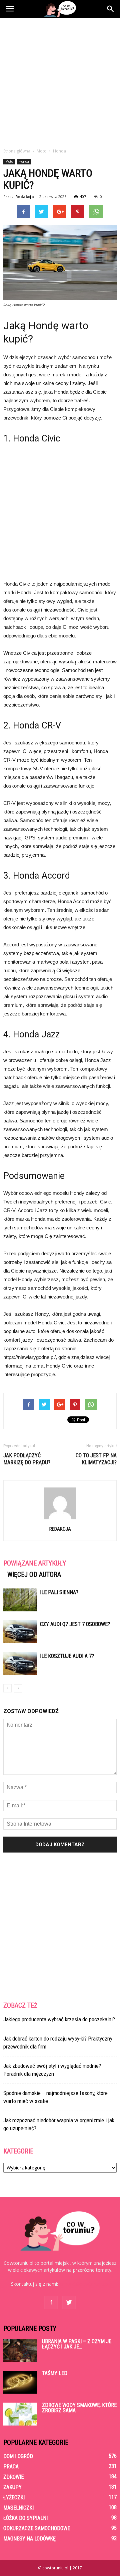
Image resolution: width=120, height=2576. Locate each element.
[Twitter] (69, 2303)
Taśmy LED (55, 2373)
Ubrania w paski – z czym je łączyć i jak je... (77, 2344)
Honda (24, 161)
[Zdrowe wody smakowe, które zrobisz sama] (20, 2414)
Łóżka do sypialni (25, 2518)
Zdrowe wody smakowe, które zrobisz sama (79, 2408)
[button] (111, 9)
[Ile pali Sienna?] (20, 1600)
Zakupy (12, 2487)
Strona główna (17, 151)
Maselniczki (18, 2508)
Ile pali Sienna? (59, 1592)
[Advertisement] (60, 81)
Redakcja (25, 196)
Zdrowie (13, 2477)
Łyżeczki (14, 2497)
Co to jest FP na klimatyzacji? (96, 1459)
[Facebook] (51, 2303)
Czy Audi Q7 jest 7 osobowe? (75, 1624)
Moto (9, 161)
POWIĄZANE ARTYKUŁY (35, 1563)
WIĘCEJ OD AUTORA (34, 1574)
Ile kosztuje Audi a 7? (67, 1656)
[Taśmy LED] (20, 2382)
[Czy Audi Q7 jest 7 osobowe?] (20, 1632)
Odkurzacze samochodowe (37, 2528)
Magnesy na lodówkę (29, 2539)
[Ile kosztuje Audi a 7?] (20, 1664)
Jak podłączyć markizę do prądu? (27, 1459)
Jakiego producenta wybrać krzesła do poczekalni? (59, 2019)
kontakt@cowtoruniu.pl (84, 2284)
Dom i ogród (18, 2456)
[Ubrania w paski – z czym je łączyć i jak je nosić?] (20, 2350)
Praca (11, 2467)
